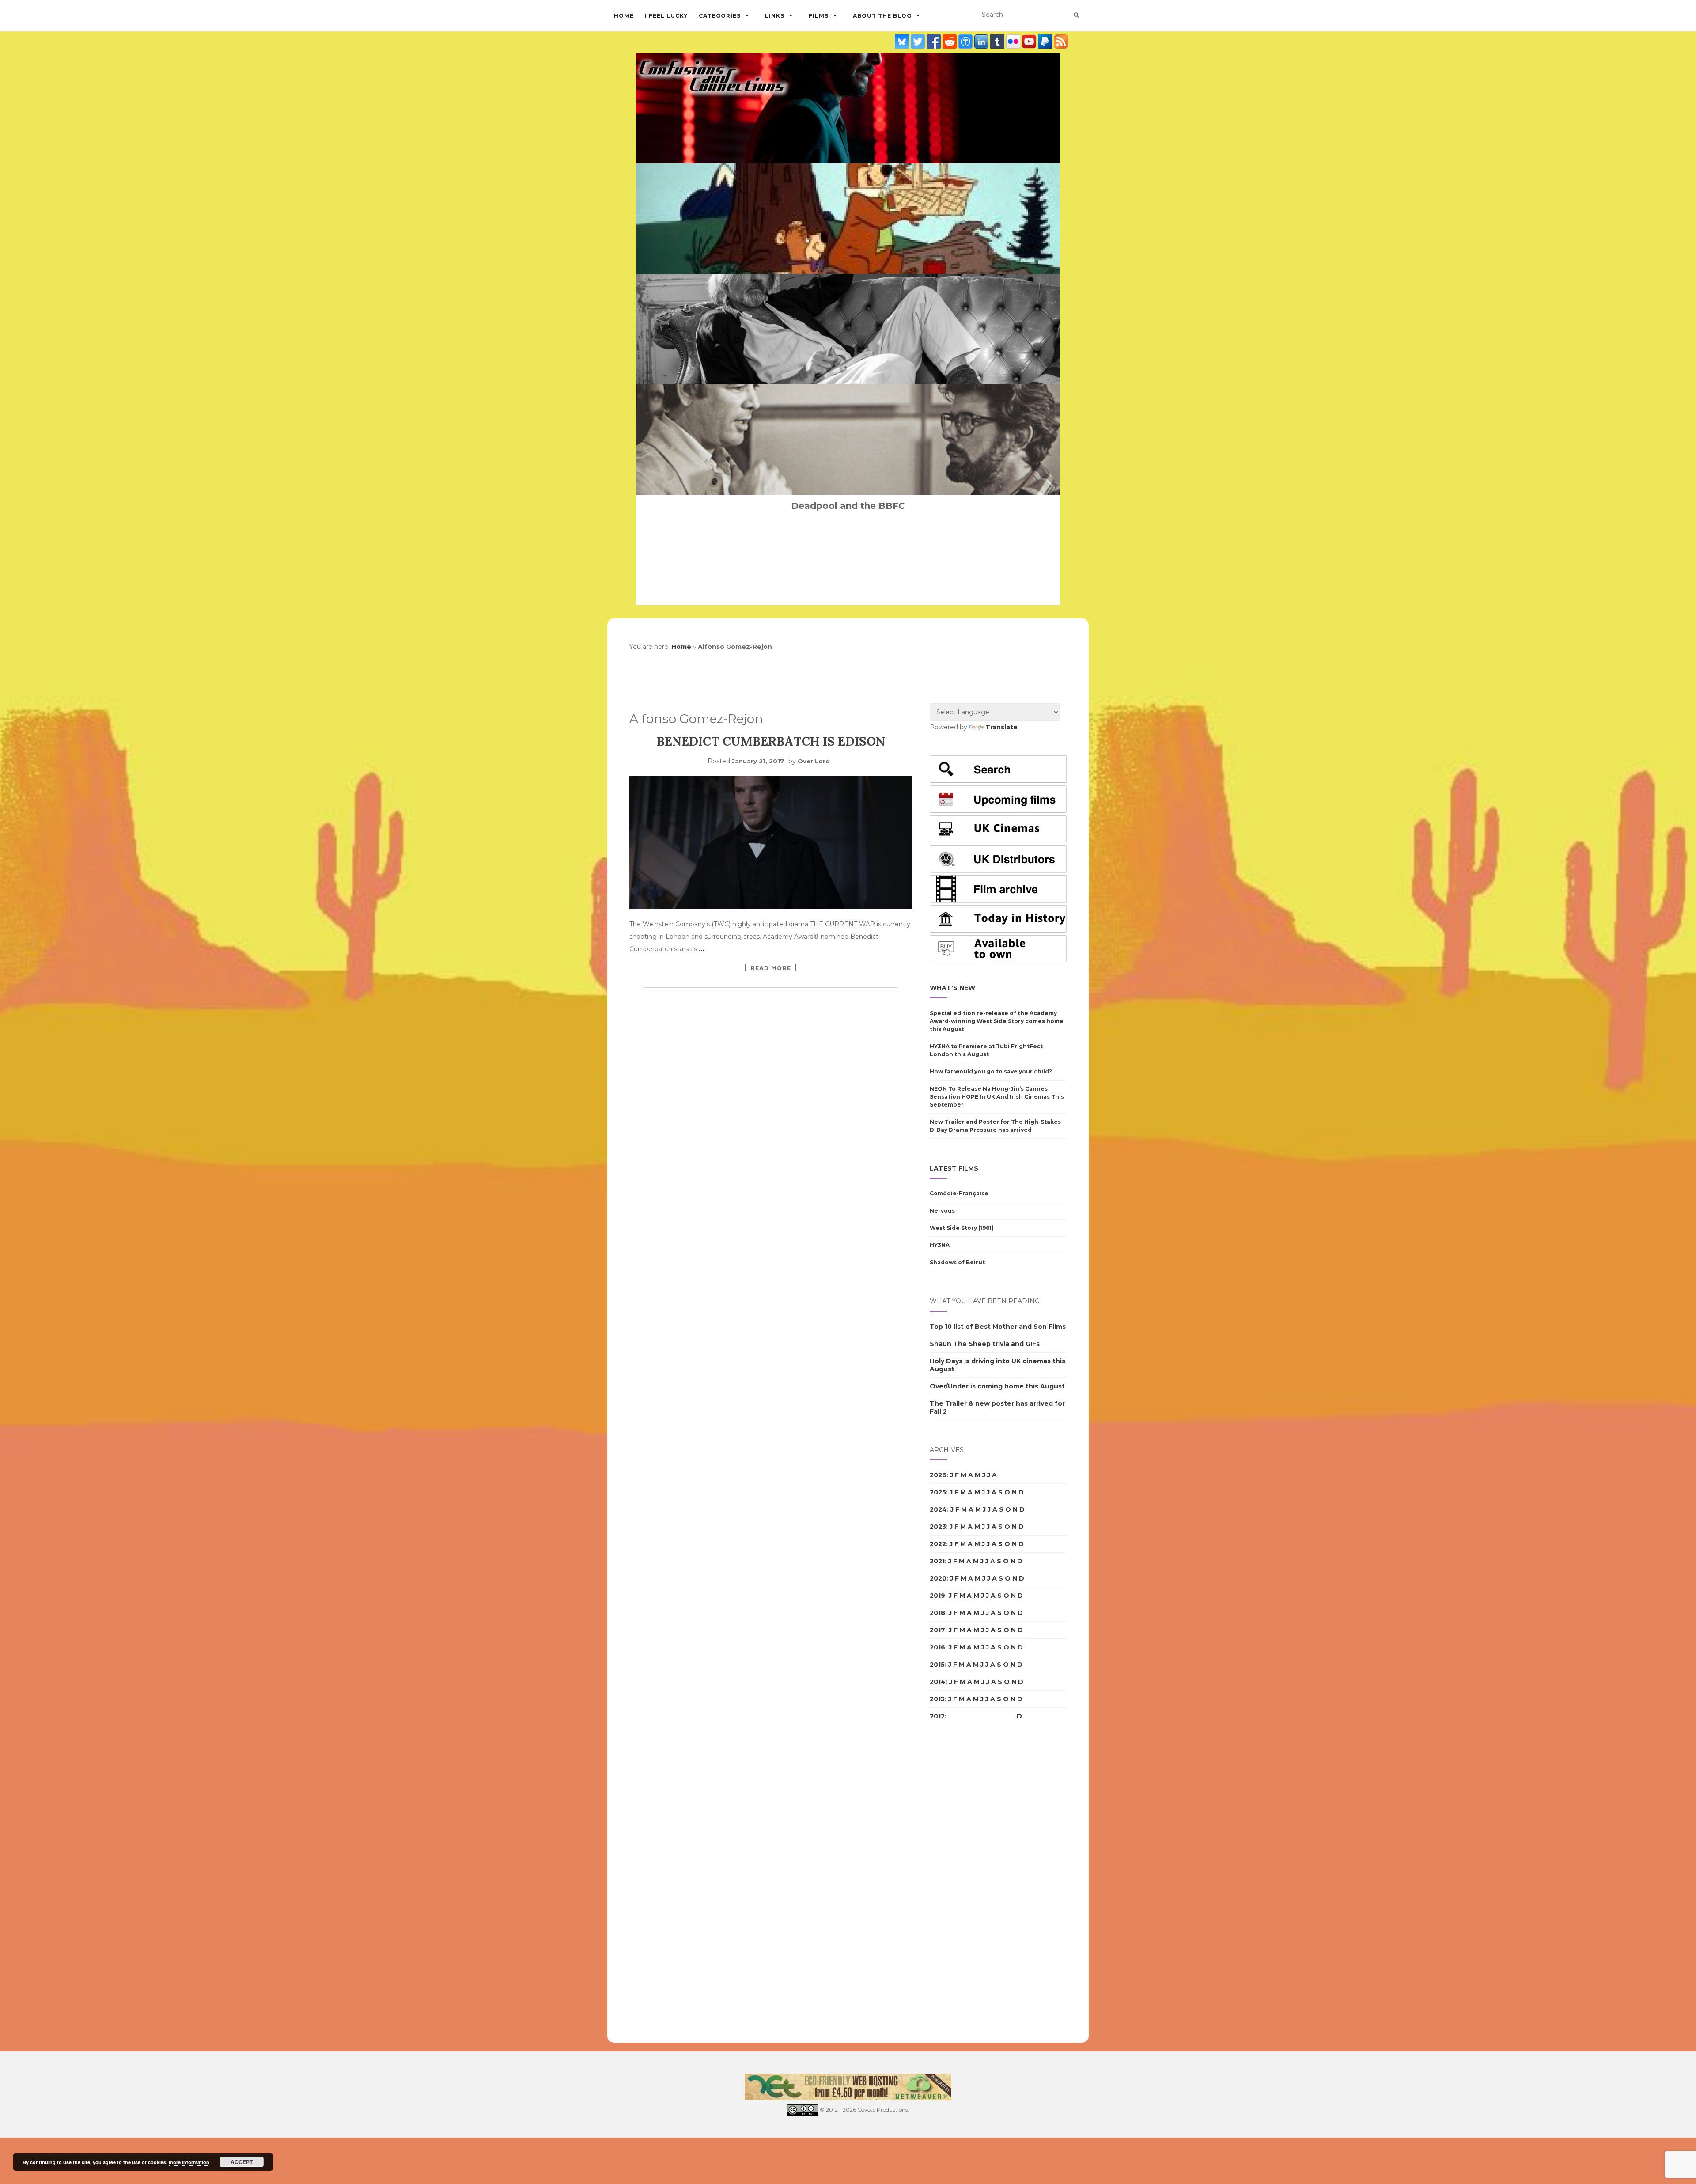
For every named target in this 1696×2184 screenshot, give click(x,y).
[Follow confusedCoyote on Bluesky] (903, 41)
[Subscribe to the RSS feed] (1061, 41)
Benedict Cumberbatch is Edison (771, 741)
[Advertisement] (965, 1884)
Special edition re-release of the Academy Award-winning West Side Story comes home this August (997, 1021)
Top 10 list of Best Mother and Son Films (998, 1327)
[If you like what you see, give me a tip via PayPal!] (1046, 41)
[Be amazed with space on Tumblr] (998, 41)
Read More (771, 968)
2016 (937, 1647)
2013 (937, 1699)
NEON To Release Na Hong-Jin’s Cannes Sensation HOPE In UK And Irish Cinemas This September (997, 1097)
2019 (937, 1596)
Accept (242, 2162)
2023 (938, 1527)
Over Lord (814, 761)
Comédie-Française (959, 1193)
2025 (938, 1492)
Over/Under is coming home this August (997, 1386)
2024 (938, 1509)
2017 (937, 1630)
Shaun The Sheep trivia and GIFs (985, 1344)
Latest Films (954, 1168)
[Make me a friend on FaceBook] (935, 41)
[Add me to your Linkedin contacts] (982, 41)
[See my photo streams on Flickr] (1014, 41)
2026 (938, 1475)
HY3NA (940, 1245)
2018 (937, 1613)
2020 (938, 1578)
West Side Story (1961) (962, 1228)
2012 (937, 1716)
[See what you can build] (966, 41)
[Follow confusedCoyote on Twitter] (919, 41)
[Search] (1076, 15)
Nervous (942, 1211)
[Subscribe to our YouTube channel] (1030, 41)
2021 (937, 1561)
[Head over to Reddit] (950, 41)
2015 (937, 1665)
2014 (938, 1682)
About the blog (882, 16)
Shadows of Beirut (957, 1262)
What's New (952, 988)
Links (775, 16)
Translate (1001, 727)
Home (624, 16)
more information (189, 2162)
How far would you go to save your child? (991, 1071)
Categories (720, 16)
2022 (938, 1544)
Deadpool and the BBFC (848, 506)
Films (819, 16)
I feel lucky (666, 16)
